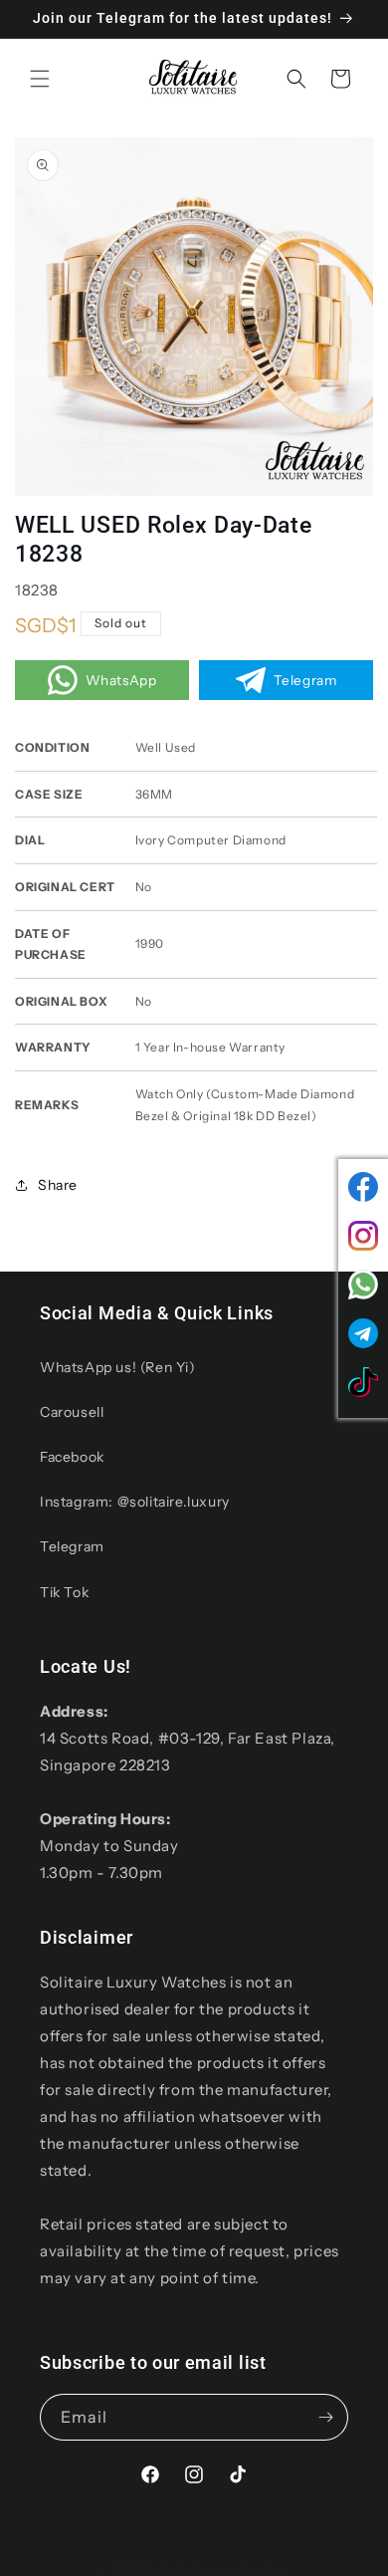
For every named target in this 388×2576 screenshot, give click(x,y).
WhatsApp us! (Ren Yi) (118, 1367)
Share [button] (58, 1185)
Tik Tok (64, 1592)
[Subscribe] (325, 2417)
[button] (40, 79)
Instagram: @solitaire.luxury (135, 1502)
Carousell (72, 1412)
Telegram (72, 1546)
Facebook (72, 1457)
